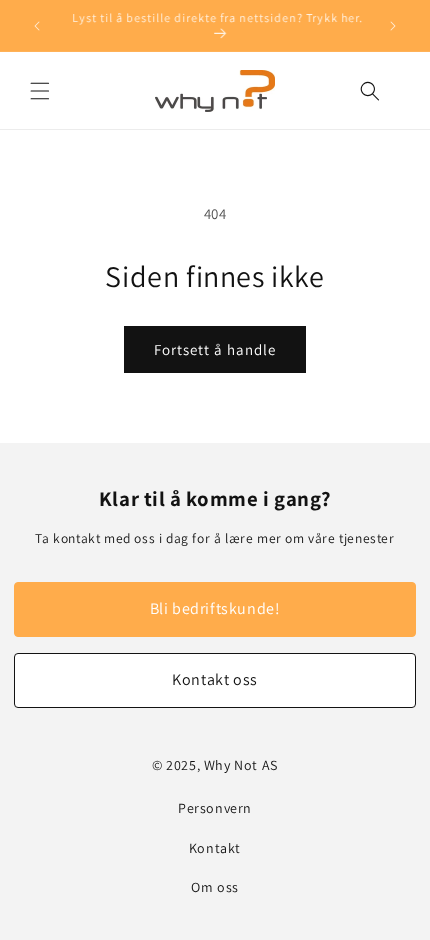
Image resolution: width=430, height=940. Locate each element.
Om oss (215, 887)
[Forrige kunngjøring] (37, 26)
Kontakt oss (215, 679)
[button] (40, 91)
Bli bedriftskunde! (215, 608)
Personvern (215, 808)
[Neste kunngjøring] (393, 26)
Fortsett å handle (215, 349)
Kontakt (215, 848)
